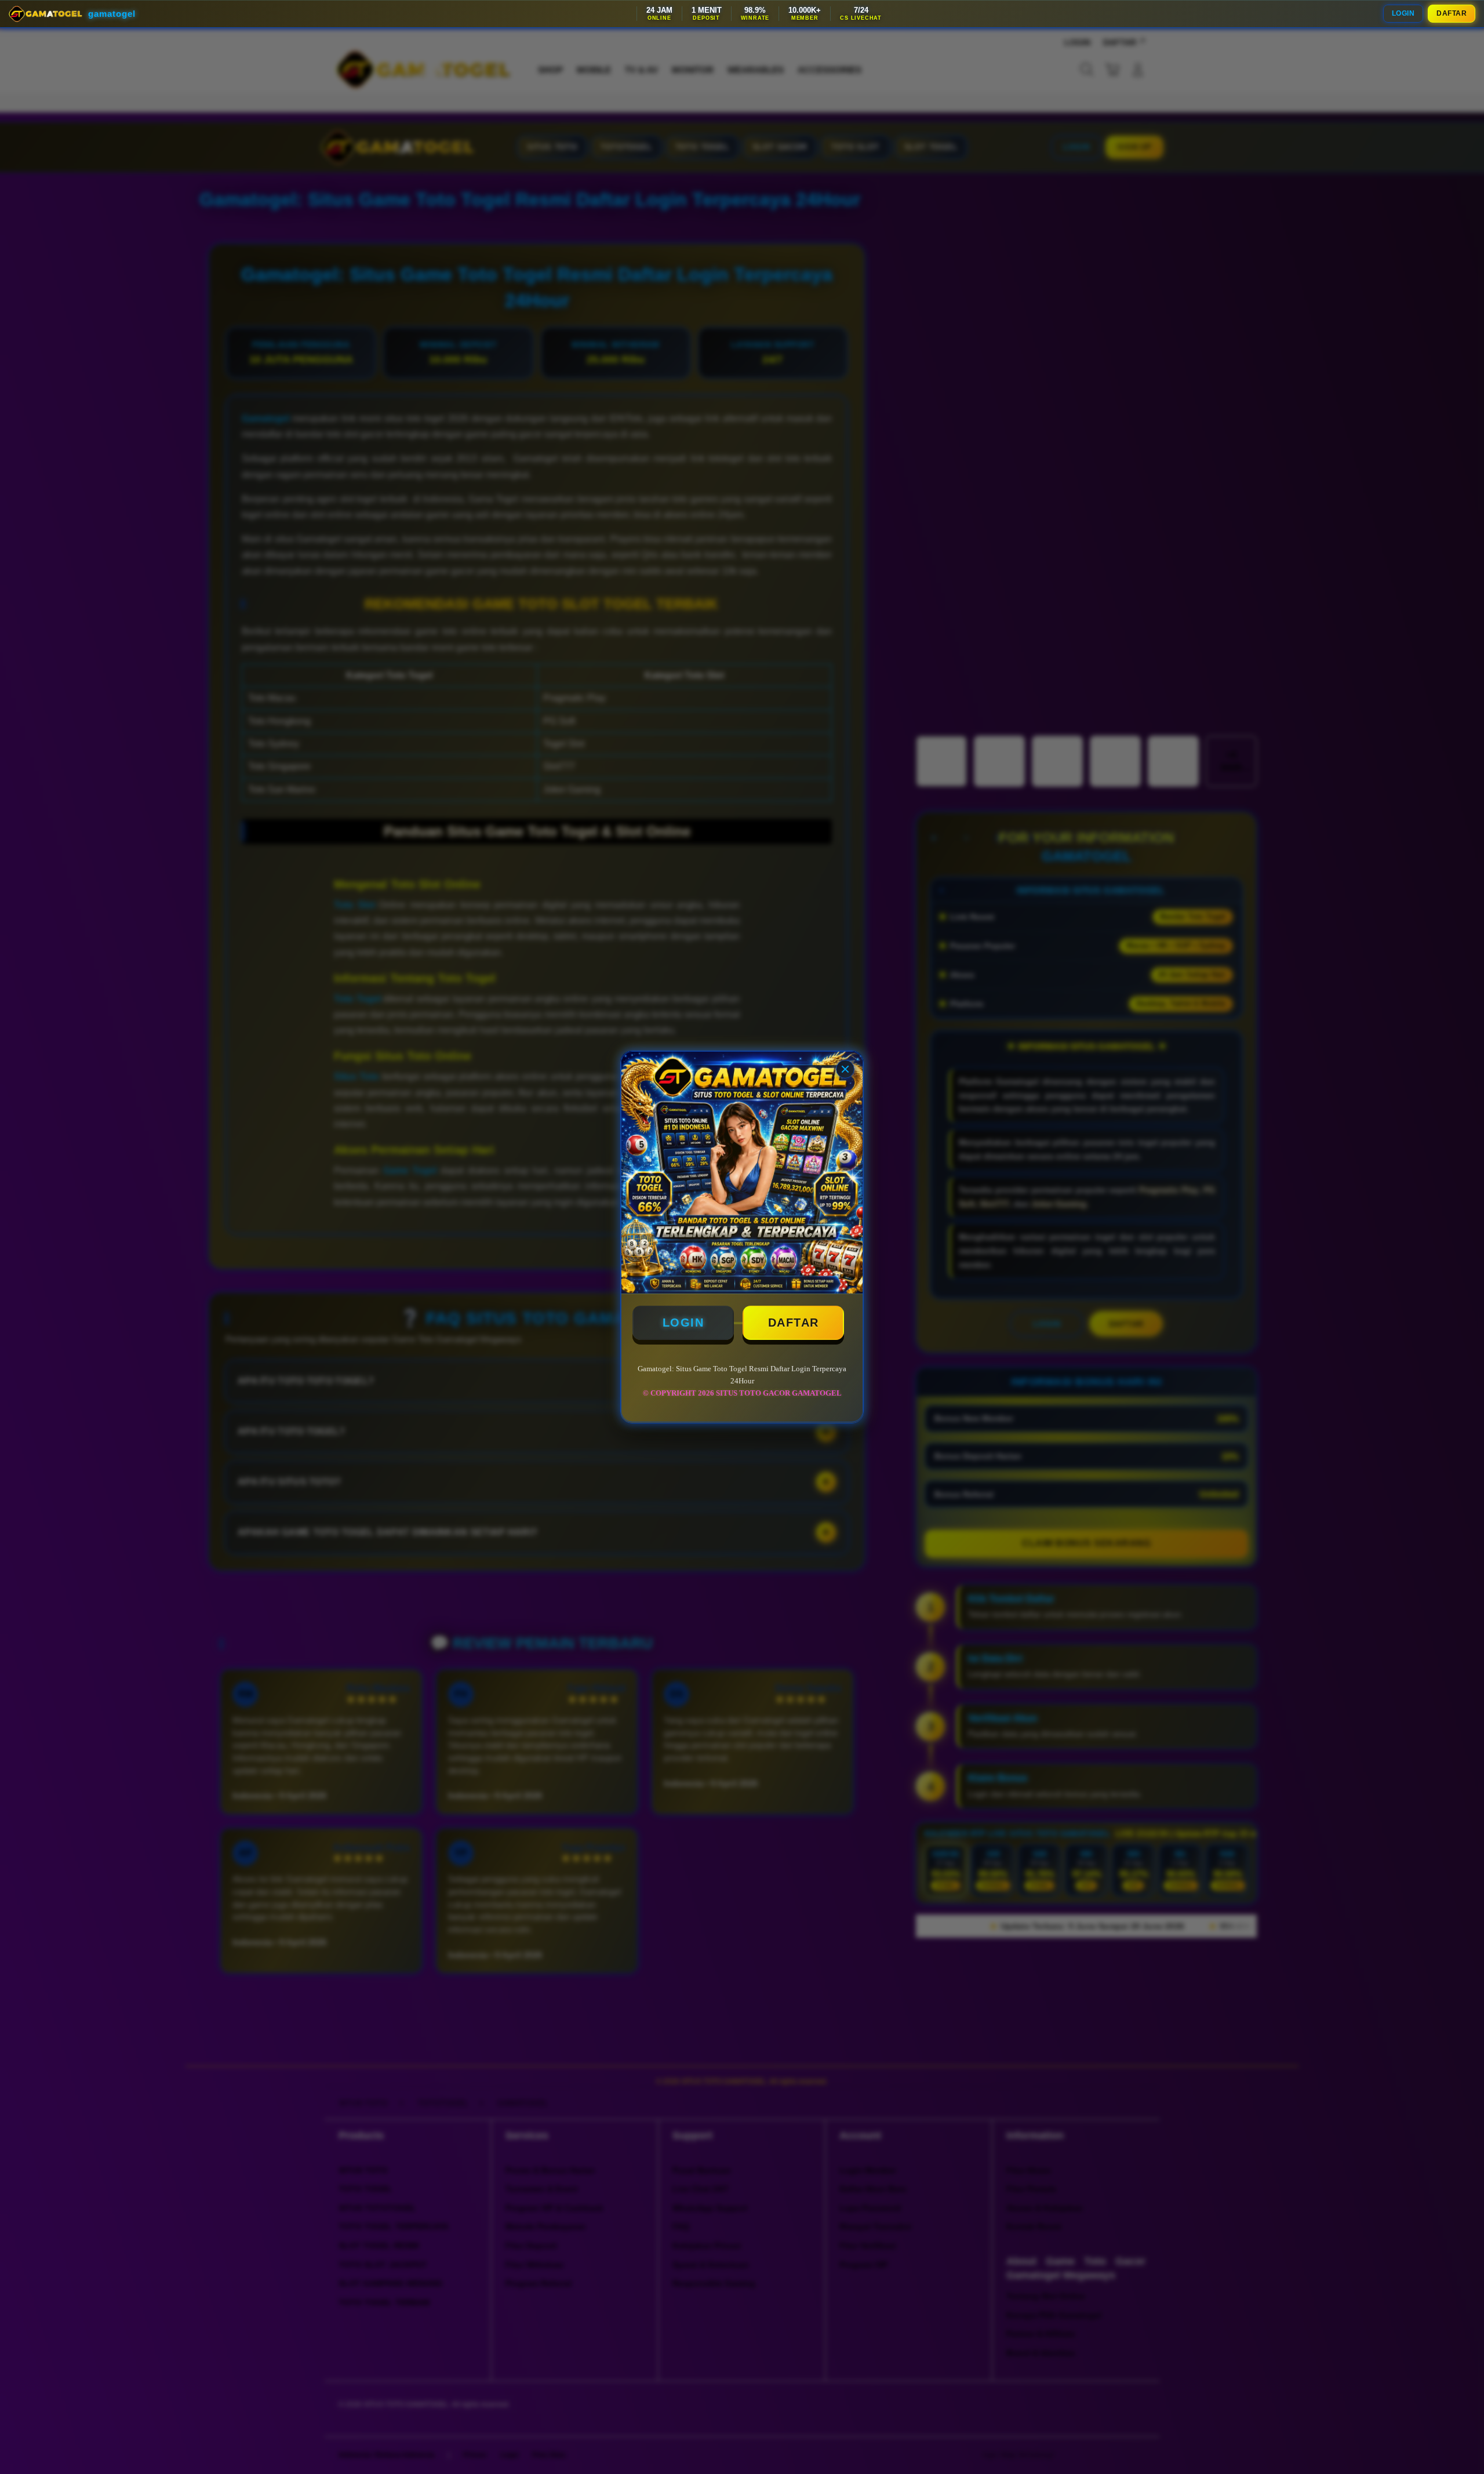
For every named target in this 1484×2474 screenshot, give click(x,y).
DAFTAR (1452, 13)
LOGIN (1403, 13)
